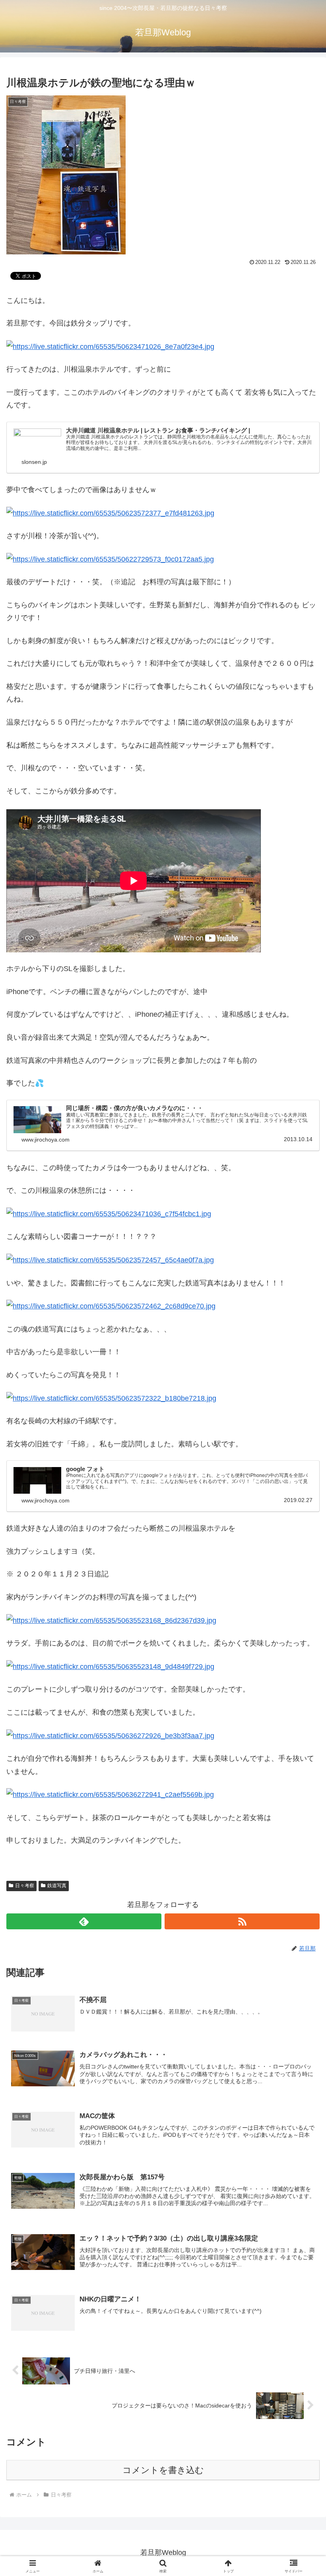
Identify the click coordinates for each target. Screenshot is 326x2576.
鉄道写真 (57, 1886)
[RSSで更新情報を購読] (242, 1921)
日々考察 (25, 1886)
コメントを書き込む (163, 2470)
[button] (302, 1618)
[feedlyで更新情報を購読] (84, 1921)
